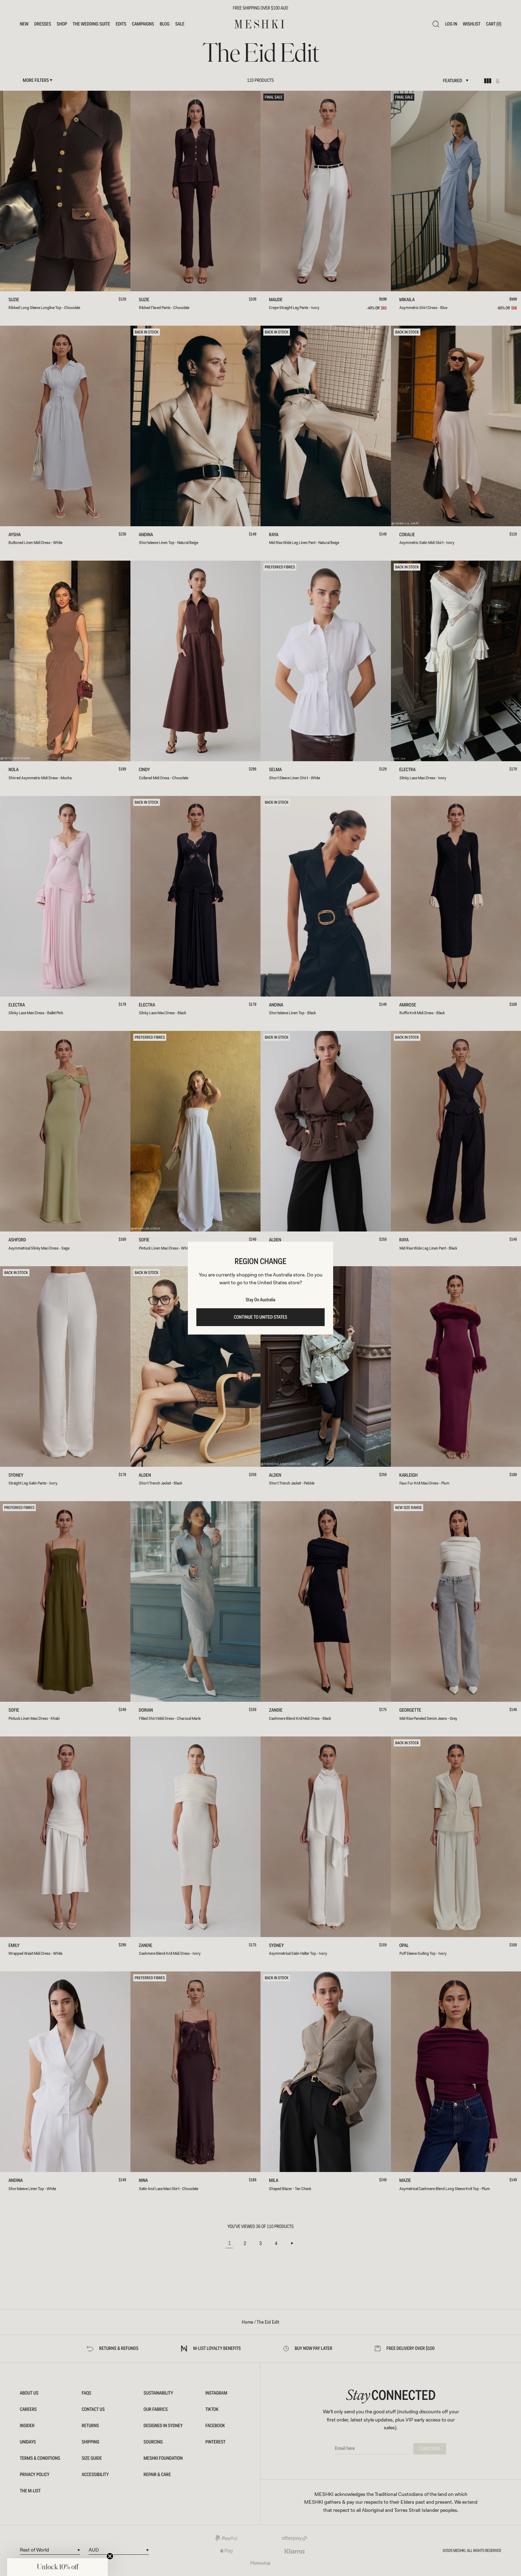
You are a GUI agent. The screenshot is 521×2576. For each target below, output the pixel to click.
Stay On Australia (260, 1300)
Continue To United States (261, 1317)
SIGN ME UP (55, 1305)
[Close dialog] (102, 1235)
